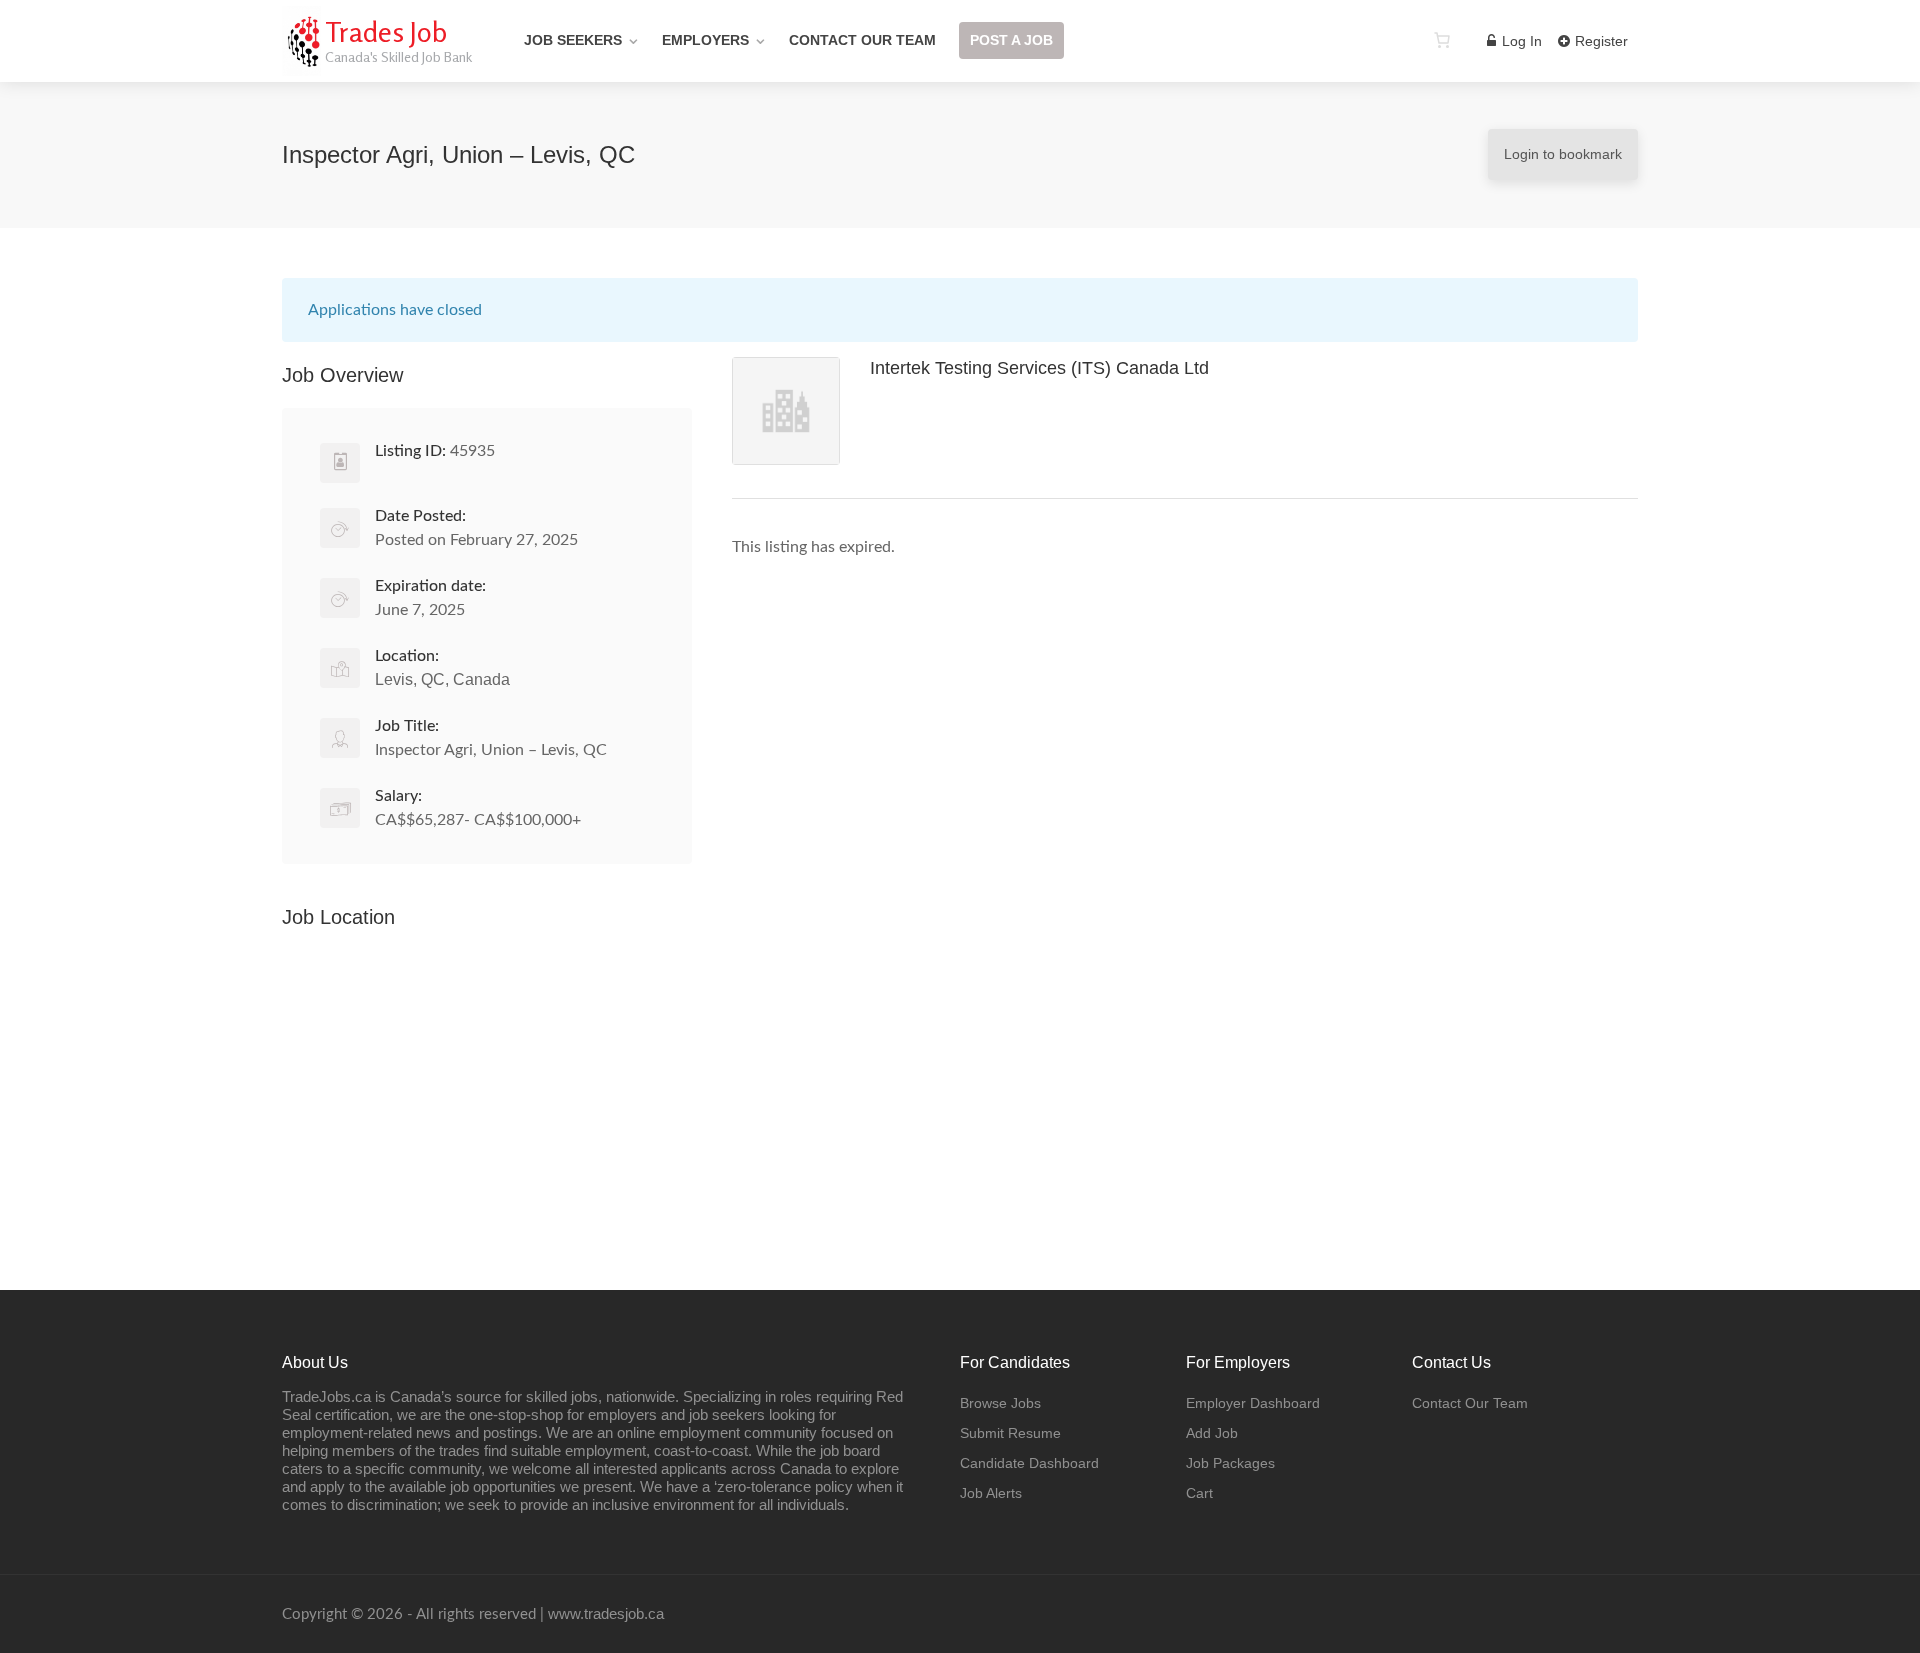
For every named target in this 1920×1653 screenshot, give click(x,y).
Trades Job (386, 32)
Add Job (1212, 1433)
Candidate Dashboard (1029, 1463)
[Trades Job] (301, 64)
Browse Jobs (1000, 1403)
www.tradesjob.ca (606, 1613)
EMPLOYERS (705, 40)
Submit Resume (1010, 1433)
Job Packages (1230, 1463)
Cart (1199, 1493)
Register (1599, 41)
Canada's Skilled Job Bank (398, 56)
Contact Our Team (1470, 1403)
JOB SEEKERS (573, 40)
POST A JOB (1011, 40)
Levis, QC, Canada (442, 679)
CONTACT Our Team (862, 40)
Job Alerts (991, 1493)
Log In (1520, 41)
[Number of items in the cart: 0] (1442, 40)
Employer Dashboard (1253, 1403)
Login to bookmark (1563, 154)
